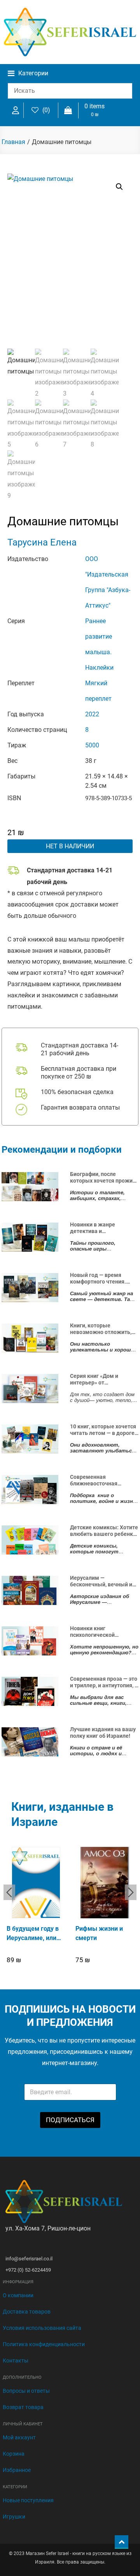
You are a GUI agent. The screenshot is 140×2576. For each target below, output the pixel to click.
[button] (119, 187)
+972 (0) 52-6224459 (28, 2270)
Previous (9, 1892)
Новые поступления (28, 2500)
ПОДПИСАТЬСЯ (70, 2120)
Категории (33, 73)
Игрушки (14, 2517)
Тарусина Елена (42, 542)
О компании (18, 2295)
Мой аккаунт (19, 2437)
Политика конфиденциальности (44, 2344)
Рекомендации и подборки (62, 1150)
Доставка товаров (27, 2312)
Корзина (14, 2454)
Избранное (17, 2470)
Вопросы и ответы (26, 2391)
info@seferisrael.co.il (29, 2259)
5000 (92, 745)
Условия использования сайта (42, 2328)
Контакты (16, 2361)
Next (131, 1892)
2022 (92, 714)
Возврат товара (23, 2407)
